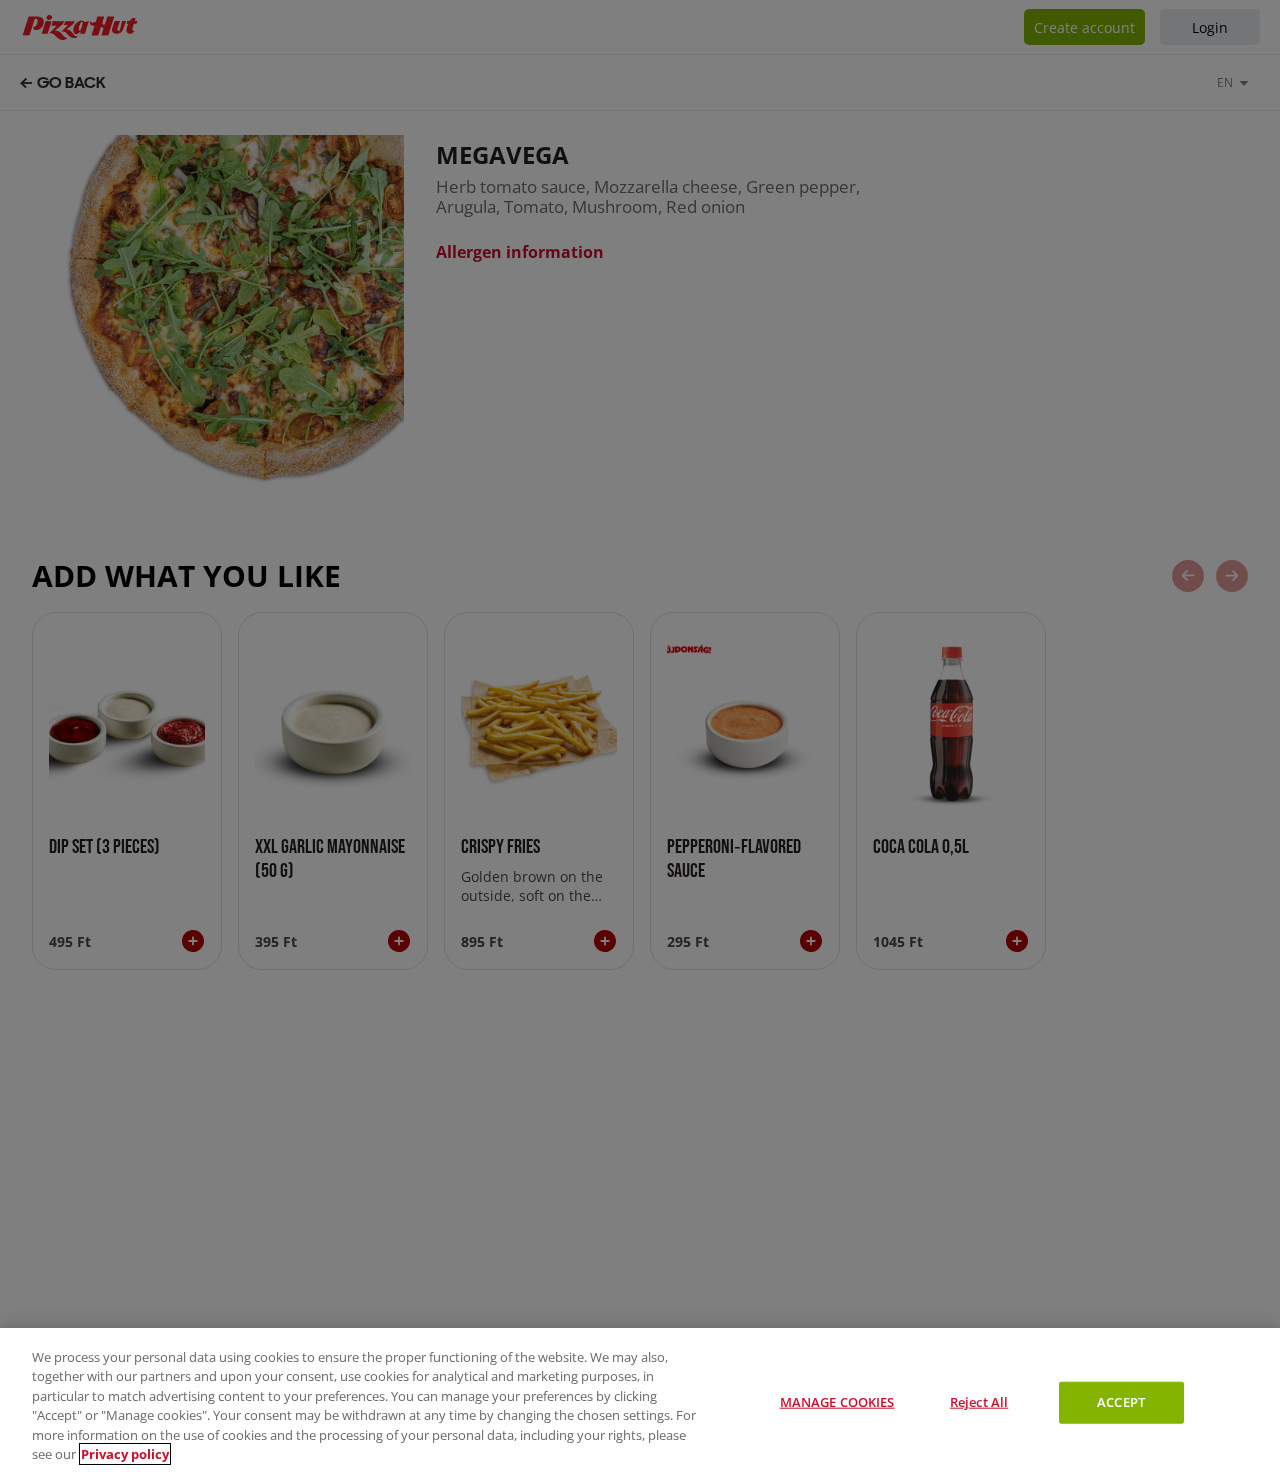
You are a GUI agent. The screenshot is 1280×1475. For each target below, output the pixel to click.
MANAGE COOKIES (837, 1402)
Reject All (979, 1402)
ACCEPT (1121, 1402)
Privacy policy (125, 1454)
